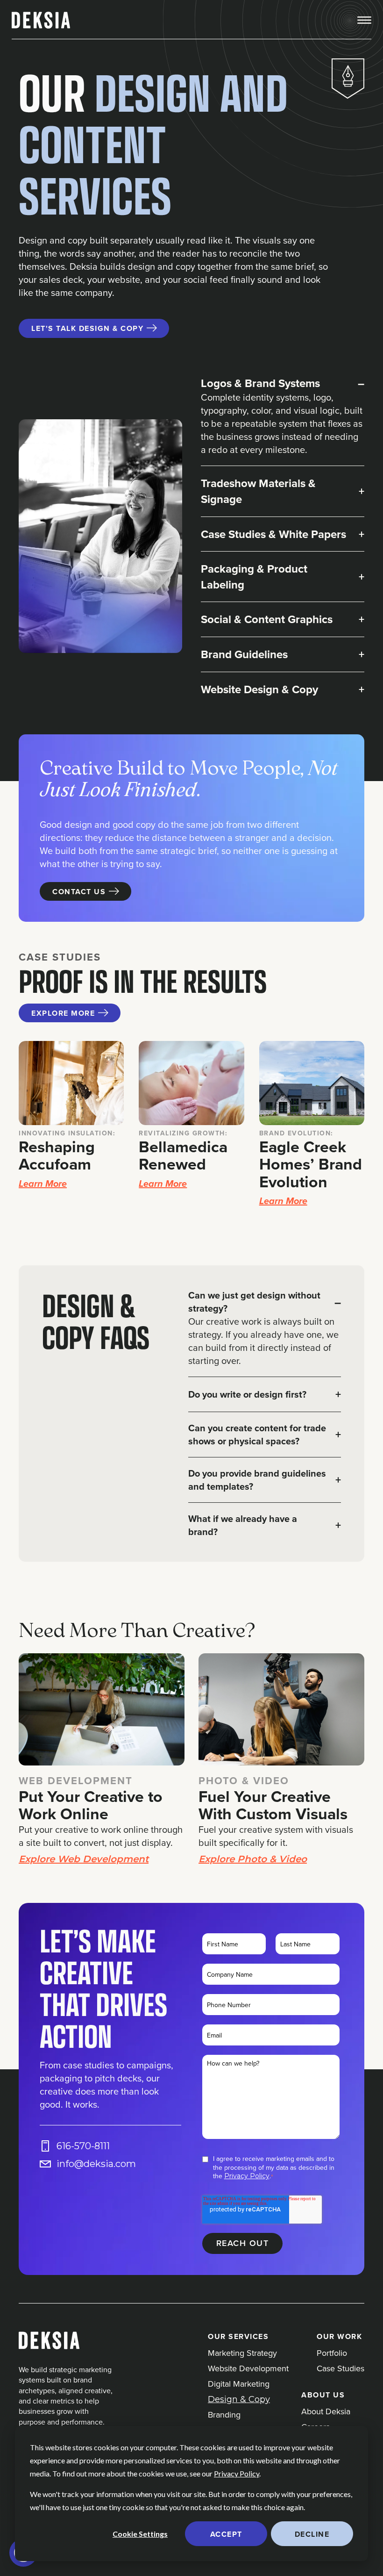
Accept (226, 2534)
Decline (312, 2534)
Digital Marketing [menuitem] (239, 2384)
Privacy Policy (237, 2473)
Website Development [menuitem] (248, 2368)
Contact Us (79, 892)
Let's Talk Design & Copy (87, 328)
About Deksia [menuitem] (326, 2411)
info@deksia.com (96, 2164)
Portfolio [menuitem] (332, 2353)
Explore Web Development (84, 1859)
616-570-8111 (83, 2146)
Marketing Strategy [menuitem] (242, 2353)
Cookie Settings (140, 2534)
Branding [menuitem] (224, 2415)
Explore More (63, 1013)
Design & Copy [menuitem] (239, 2399)
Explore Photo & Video (253, 1859)
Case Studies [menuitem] (340, 2368)
